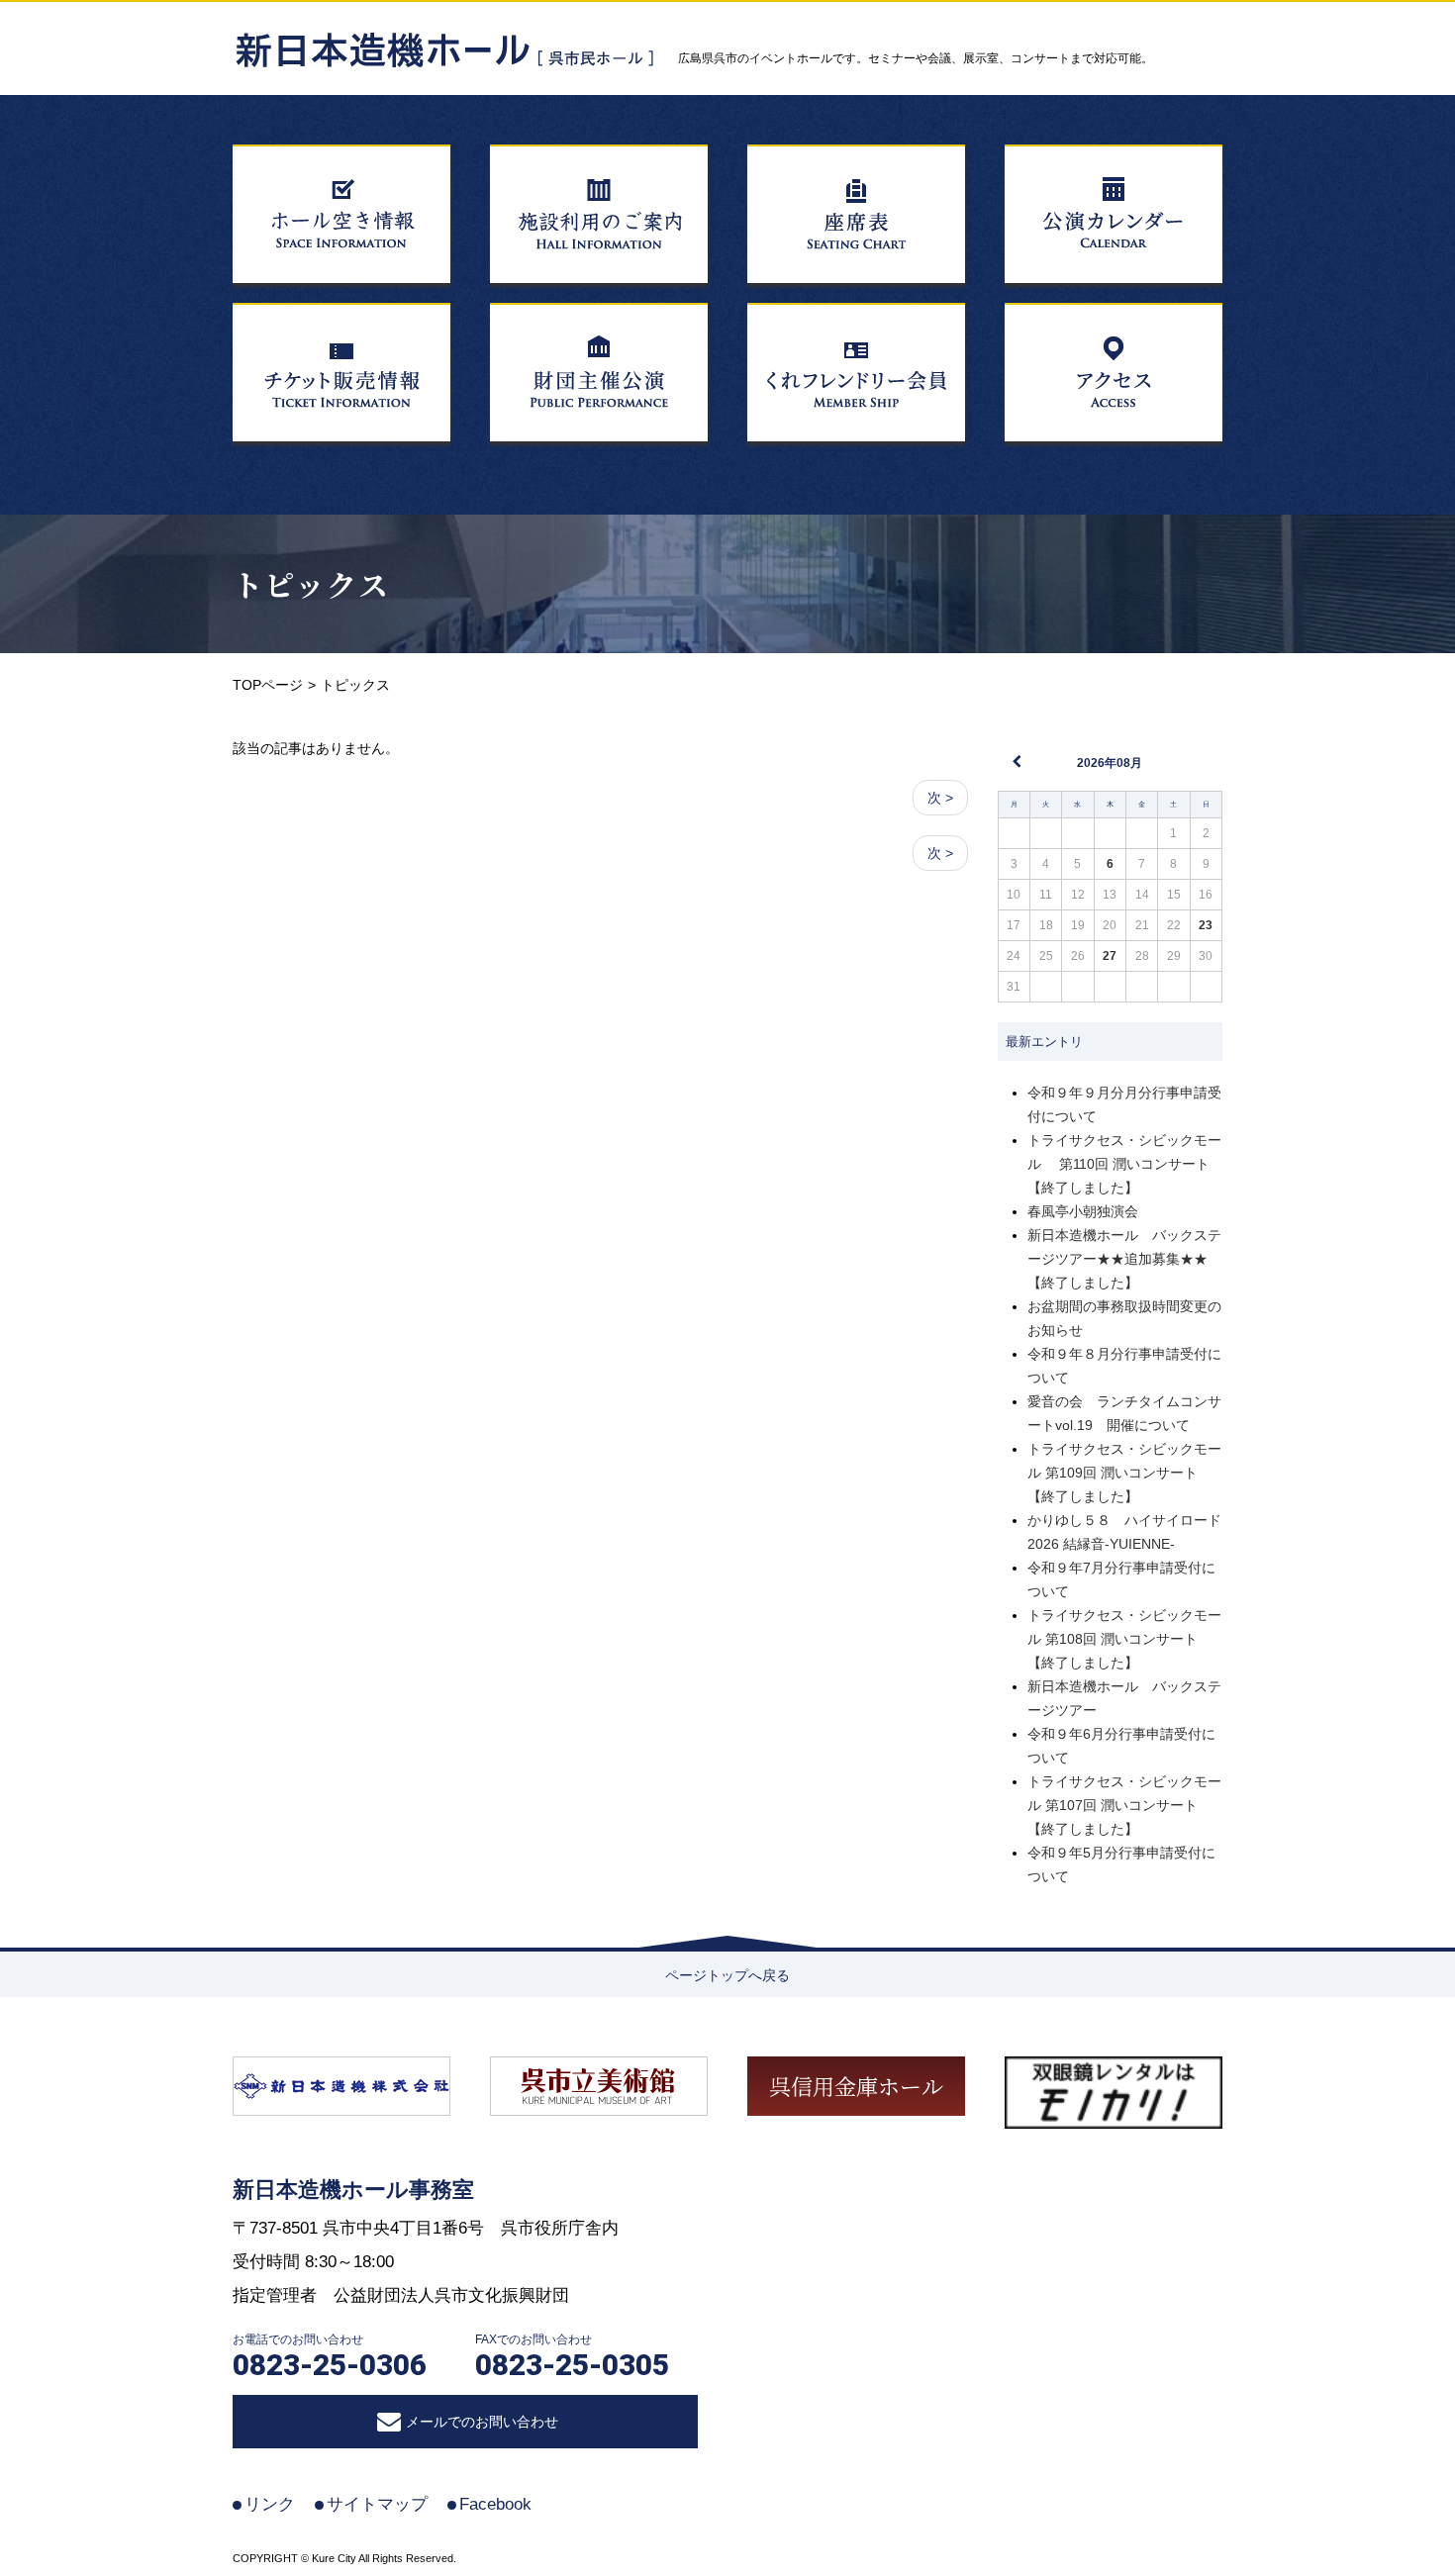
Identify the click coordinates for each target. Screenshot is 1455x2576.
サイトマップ (377, 2504)
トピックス (311, 584)
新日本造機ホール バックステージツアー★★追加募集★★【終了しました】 (1124, 1259)
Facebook (495, 2504)
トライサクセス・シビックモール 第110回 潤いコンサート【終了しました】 (1124, 1164)
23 (1206, 925)
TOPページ (268, 685)
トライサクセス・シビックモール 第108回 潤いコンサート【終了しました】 (1124, 1639)
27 (1110, 956)
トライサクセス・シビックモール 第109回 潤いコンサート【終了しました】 (1124, 1473)
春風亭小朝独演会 (1083, 1211)
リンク (270, 2504)
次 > (940, 798)
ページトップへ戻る (727, 1975)
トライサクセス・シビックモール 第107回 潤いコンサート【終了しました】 (1124, 1805)
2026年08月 (1110, 763)
